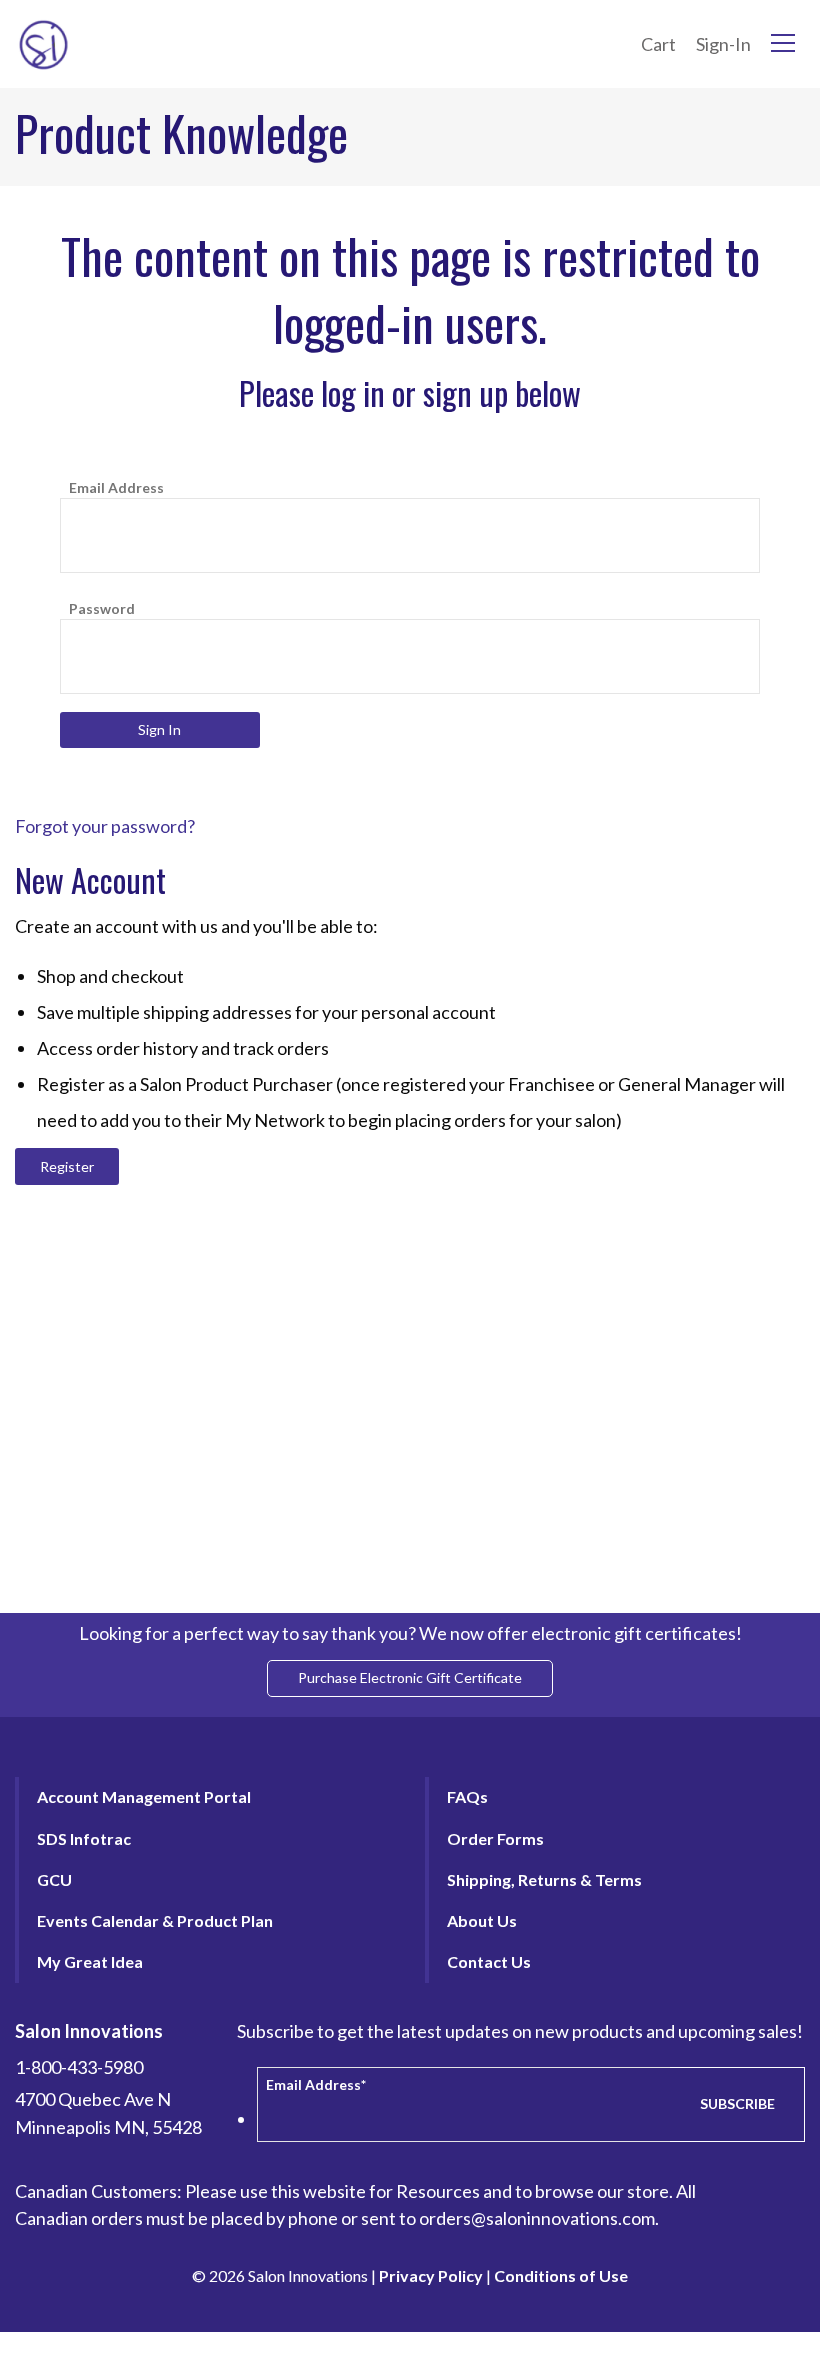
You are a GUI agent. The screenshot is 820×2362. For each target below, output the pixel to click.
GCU (54, 1879)
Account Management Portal (144, 1796)
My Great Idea (90, 1961)
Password (102, 608)
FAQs (467, 1796)
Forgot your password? (105, 826)
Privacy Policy (431, 2275)
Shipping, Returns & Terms (544, 1879)
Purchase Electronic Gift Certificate (410, 1677)
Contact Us (489, 1961)
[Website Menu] (783, 44)
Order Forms (495, 1838)
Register (67, 1166)
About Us (482, 1920)
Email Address (116, 487)
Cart (658, 44)
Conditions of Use (561, 2275)
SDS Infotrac (84, 1838)
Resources (438, 2191)
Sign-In (723, 44)
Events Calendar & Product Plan (155, 1920)
